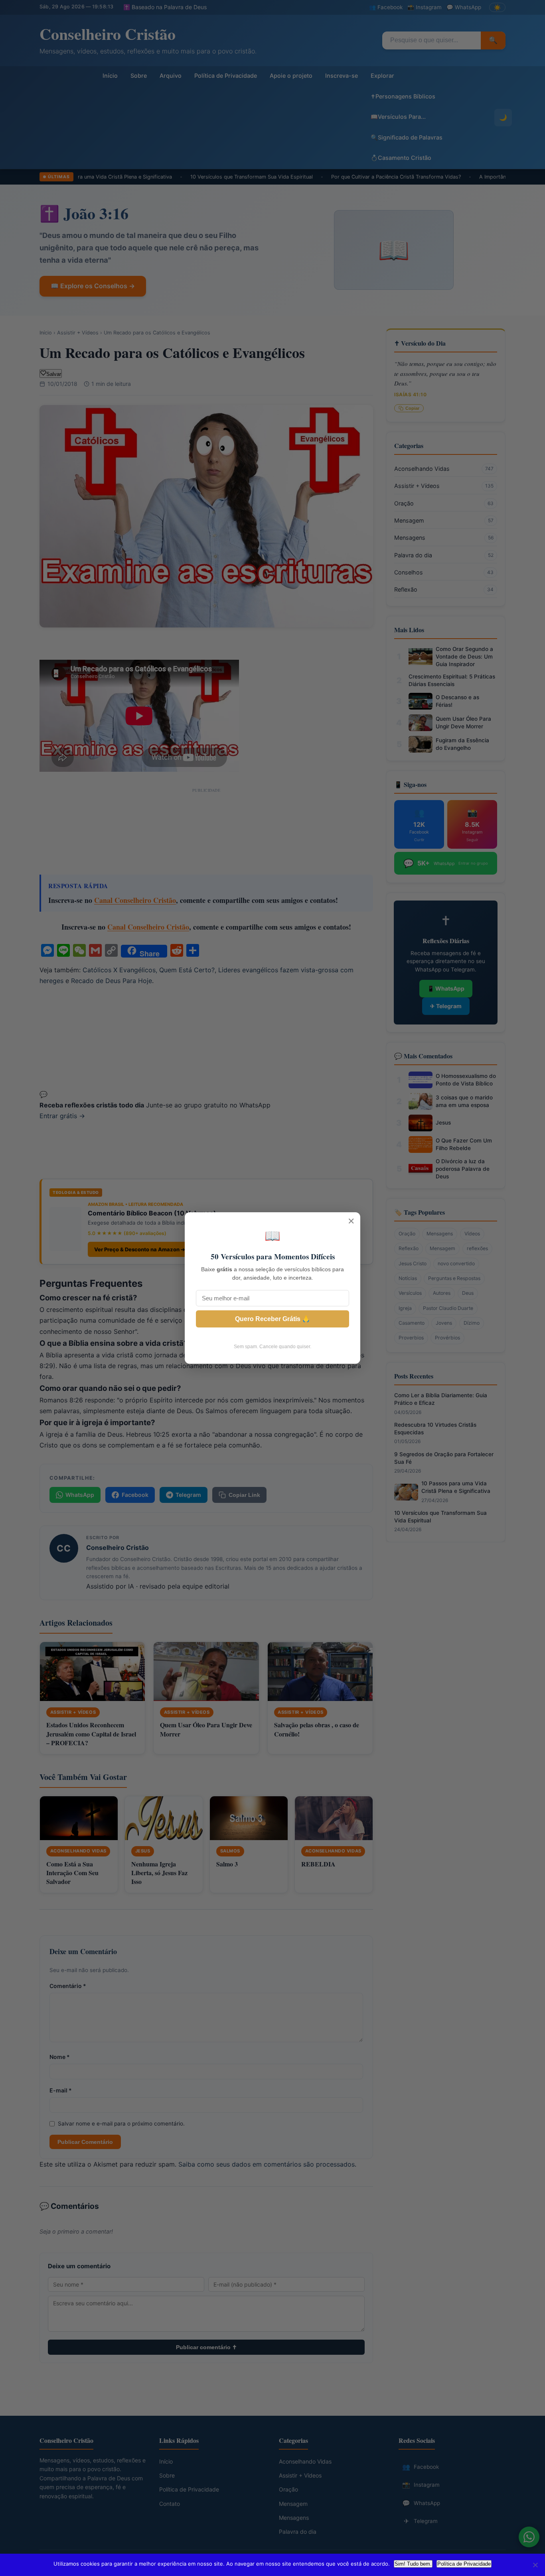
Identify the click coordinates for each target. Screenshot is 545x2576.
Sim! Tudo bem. (413, 2564)
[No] (535, 2565)
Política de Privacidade (464, 2564)
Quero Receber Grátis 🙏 (272, 1319)
